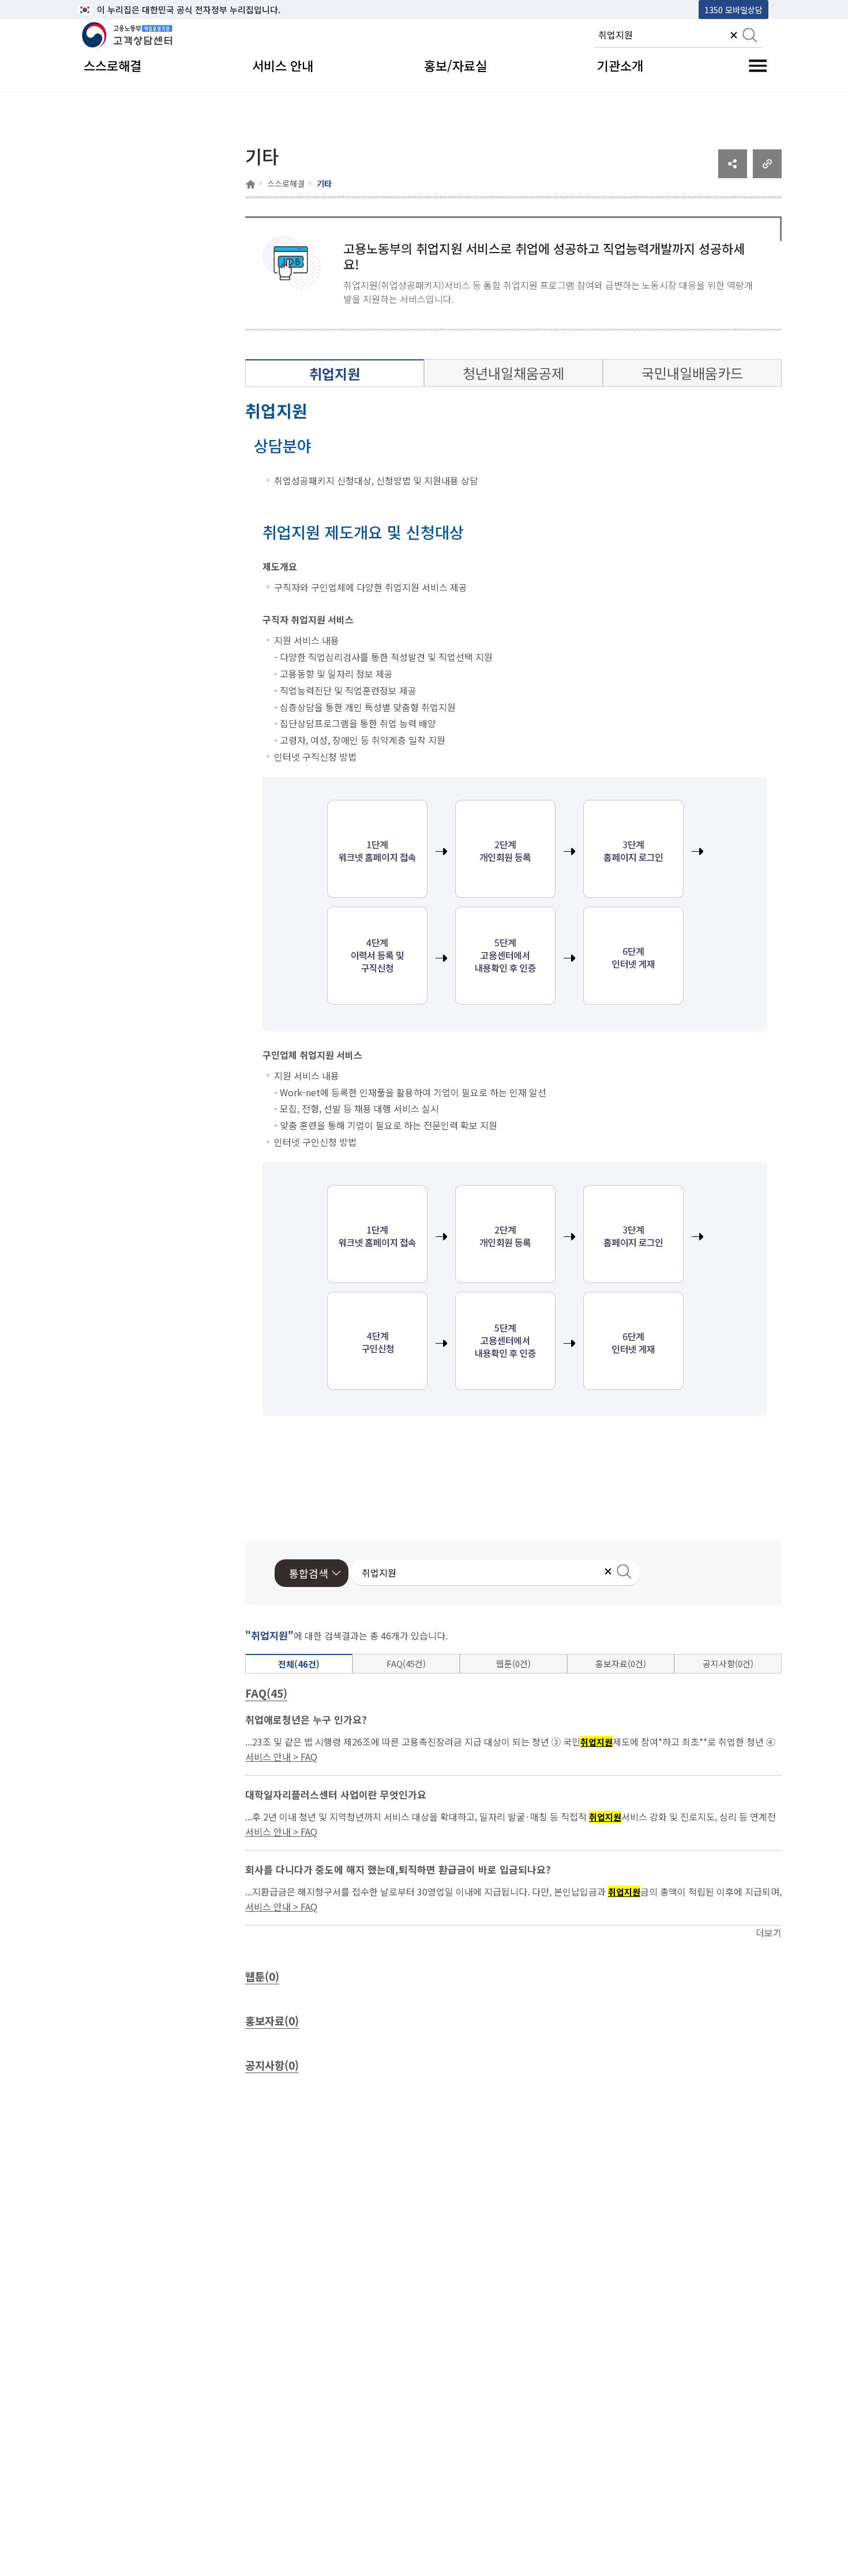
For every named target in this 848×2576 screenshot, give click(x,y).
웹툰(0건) (513, 1663)
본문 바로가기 (107, 10)
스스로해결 (286, 183)
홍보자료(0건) (621, 1663)
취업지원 (335, 373)
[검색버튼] (750, 36)
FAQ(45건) (406, 1663)
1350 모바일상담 (733, 10)
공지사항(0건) (728, 1663)
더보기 (769, 1932)
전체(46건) (299, 1664)
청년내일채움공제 (513, 373)
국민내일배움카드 (692, 373)
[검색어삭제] (734, 36)
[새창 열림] (733, 174)
